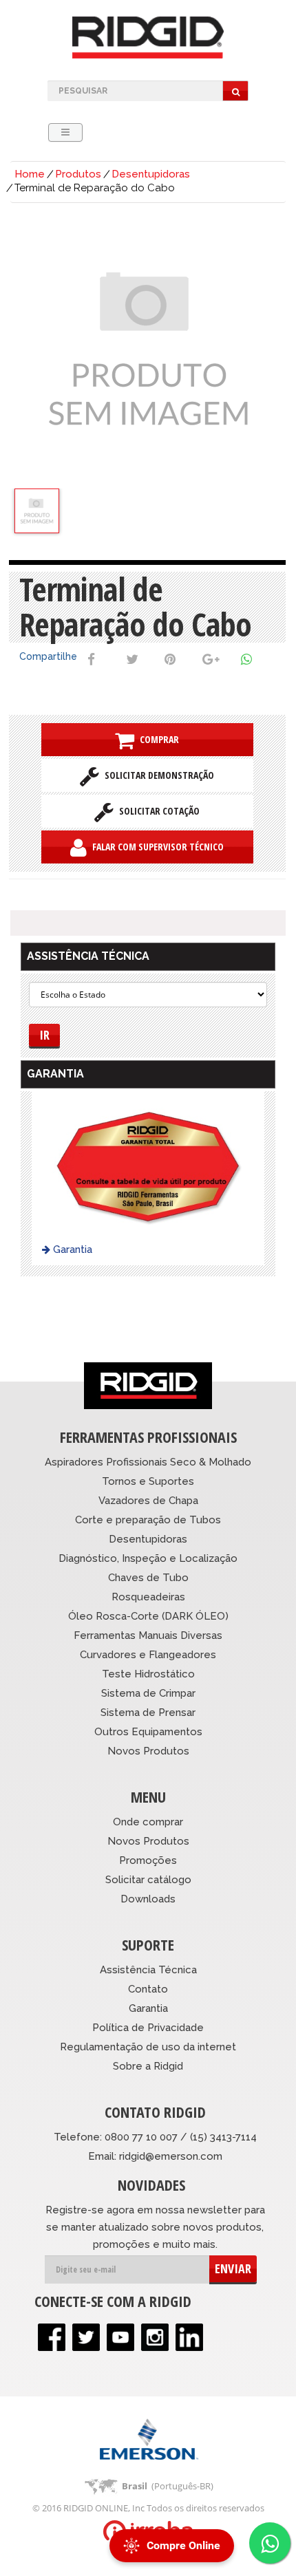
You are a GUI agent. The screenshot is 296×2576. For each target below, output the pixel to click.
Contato (148, 1989)
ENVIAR (233, 2268)
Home (30, 174)
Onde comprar (148, 1822)
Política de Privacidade (148, 2028)
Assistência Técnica (148, 1970)
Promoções (148, 1860)
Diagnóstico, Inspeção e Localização (148, 1558)
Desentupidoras (151, 174)
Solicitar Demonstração (157, 775)
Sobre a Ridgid (148, 2066)
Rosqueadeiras (148, 1597)
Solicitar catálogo (148, 1880)
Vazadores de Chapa (148, 1501)
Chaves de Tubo (148, 1578)
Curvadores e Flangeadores (148, 1655)
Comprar (157, 739)
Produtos (78, 174)
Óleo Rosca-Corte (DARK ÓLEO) (148, 1616)
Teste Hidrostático (148, 1674)
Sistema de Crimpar (148, 1693)
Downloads (148, 1899)
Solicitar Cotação (157, 811)
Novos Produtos (148, 1751)
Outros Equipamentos (148, 1732)
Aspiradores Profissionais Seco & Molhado (148, 1462)
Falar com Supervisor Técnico (155, 847)
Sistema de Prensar (148, 1713)
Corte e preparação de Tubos (148, 1520)
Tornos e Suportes (148, 1481)
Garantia (71, 1249)
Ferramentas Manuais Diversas (148, 1635)
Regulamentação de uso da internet (148, 2047)
